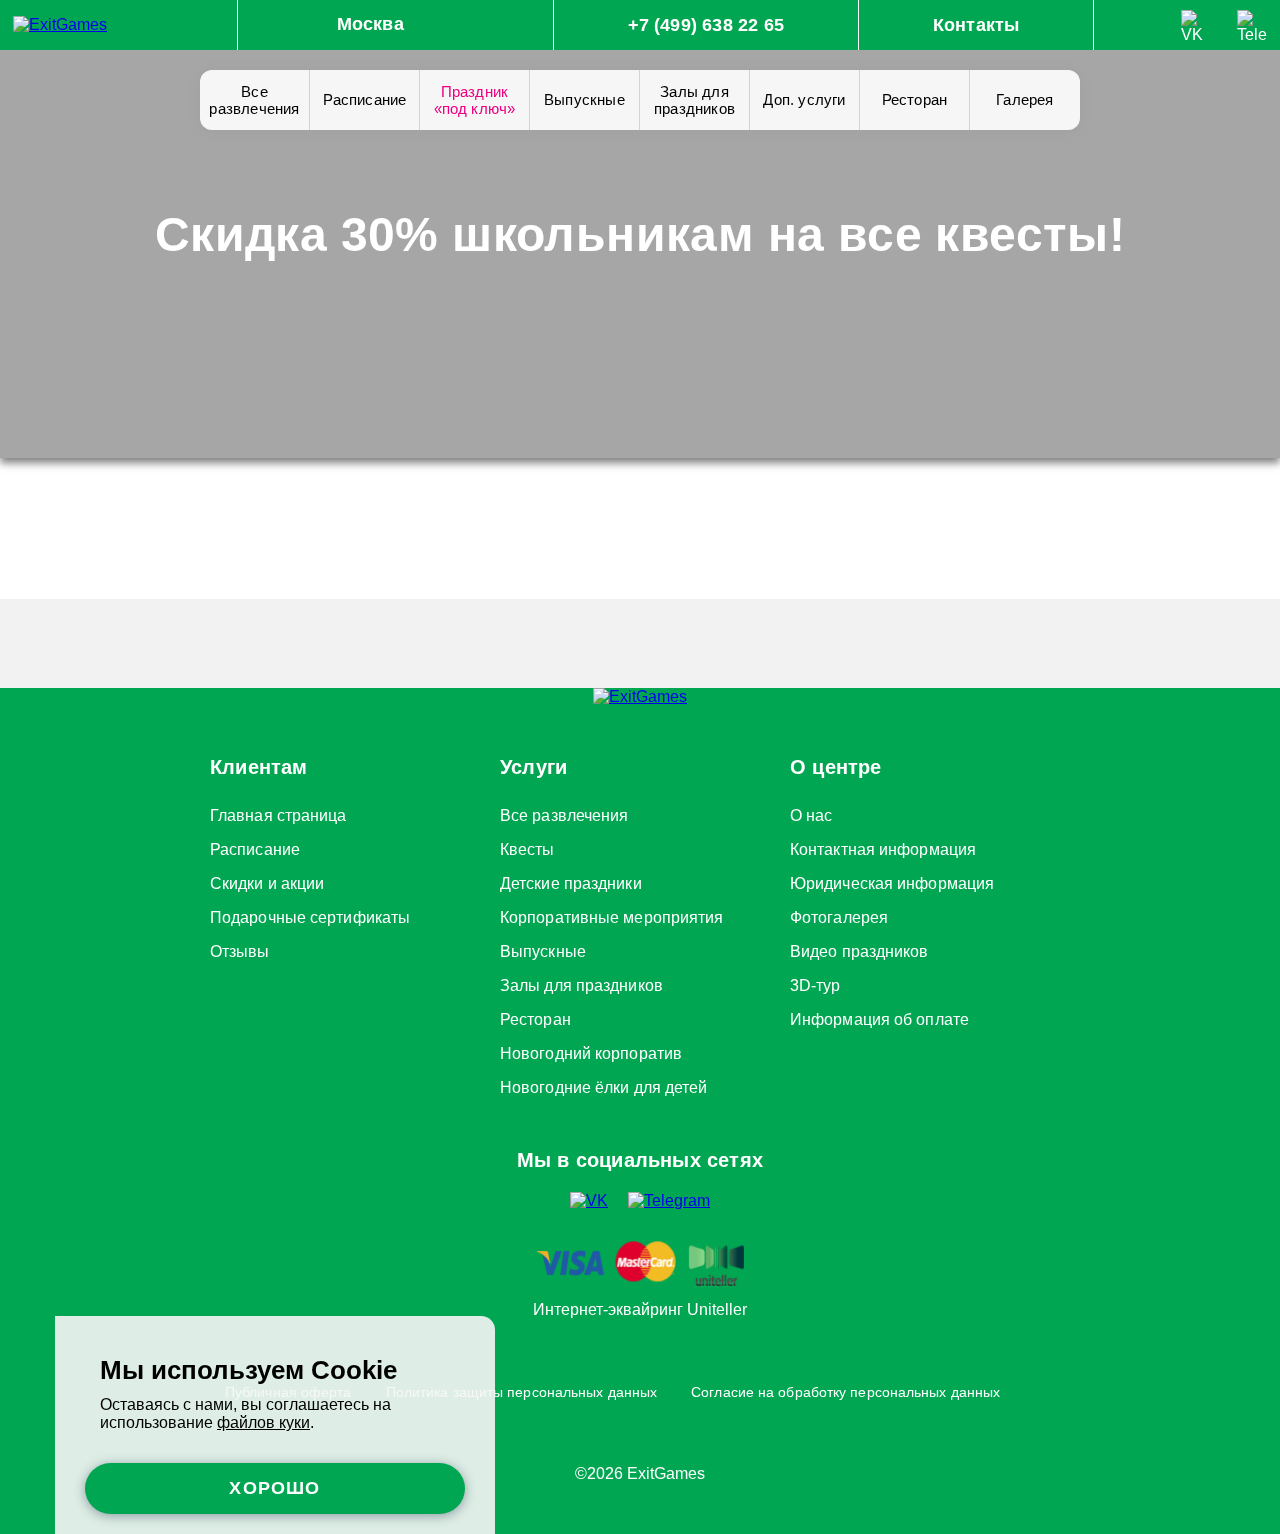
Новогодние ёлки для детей (604, 1084)
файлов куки (263, 1422)
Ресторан (915, 99)
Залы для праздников (694, 100)
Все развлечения (254, 100)
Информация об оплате (879, 1016)
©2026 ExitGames (640, 1473)
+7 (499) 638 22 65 (706, 25)
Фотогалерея (839, 914)
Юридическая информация (892, 880)
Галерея (1024, 99)
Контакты (976, 25)
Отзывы (240, 948)
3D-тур (815, 982)
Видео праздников (859, 948)
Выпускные (584, 99)
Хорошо (274, 1488)
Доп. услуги (804, 99)
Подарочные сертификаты (310, 914)
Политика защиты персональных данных (522, 1392)
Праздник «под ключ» (475, 100)
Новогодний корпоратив (591, 1050)
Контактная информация (883, 846)
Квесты (527, 846)
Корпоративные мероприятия (612, 914)
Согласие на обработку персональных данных (845, 1392)
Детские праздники (571, 880)
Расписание (365, 99)
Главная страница (278, 812)
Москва (370, 24)
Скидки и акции (267, 880)
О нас (811, 812)
